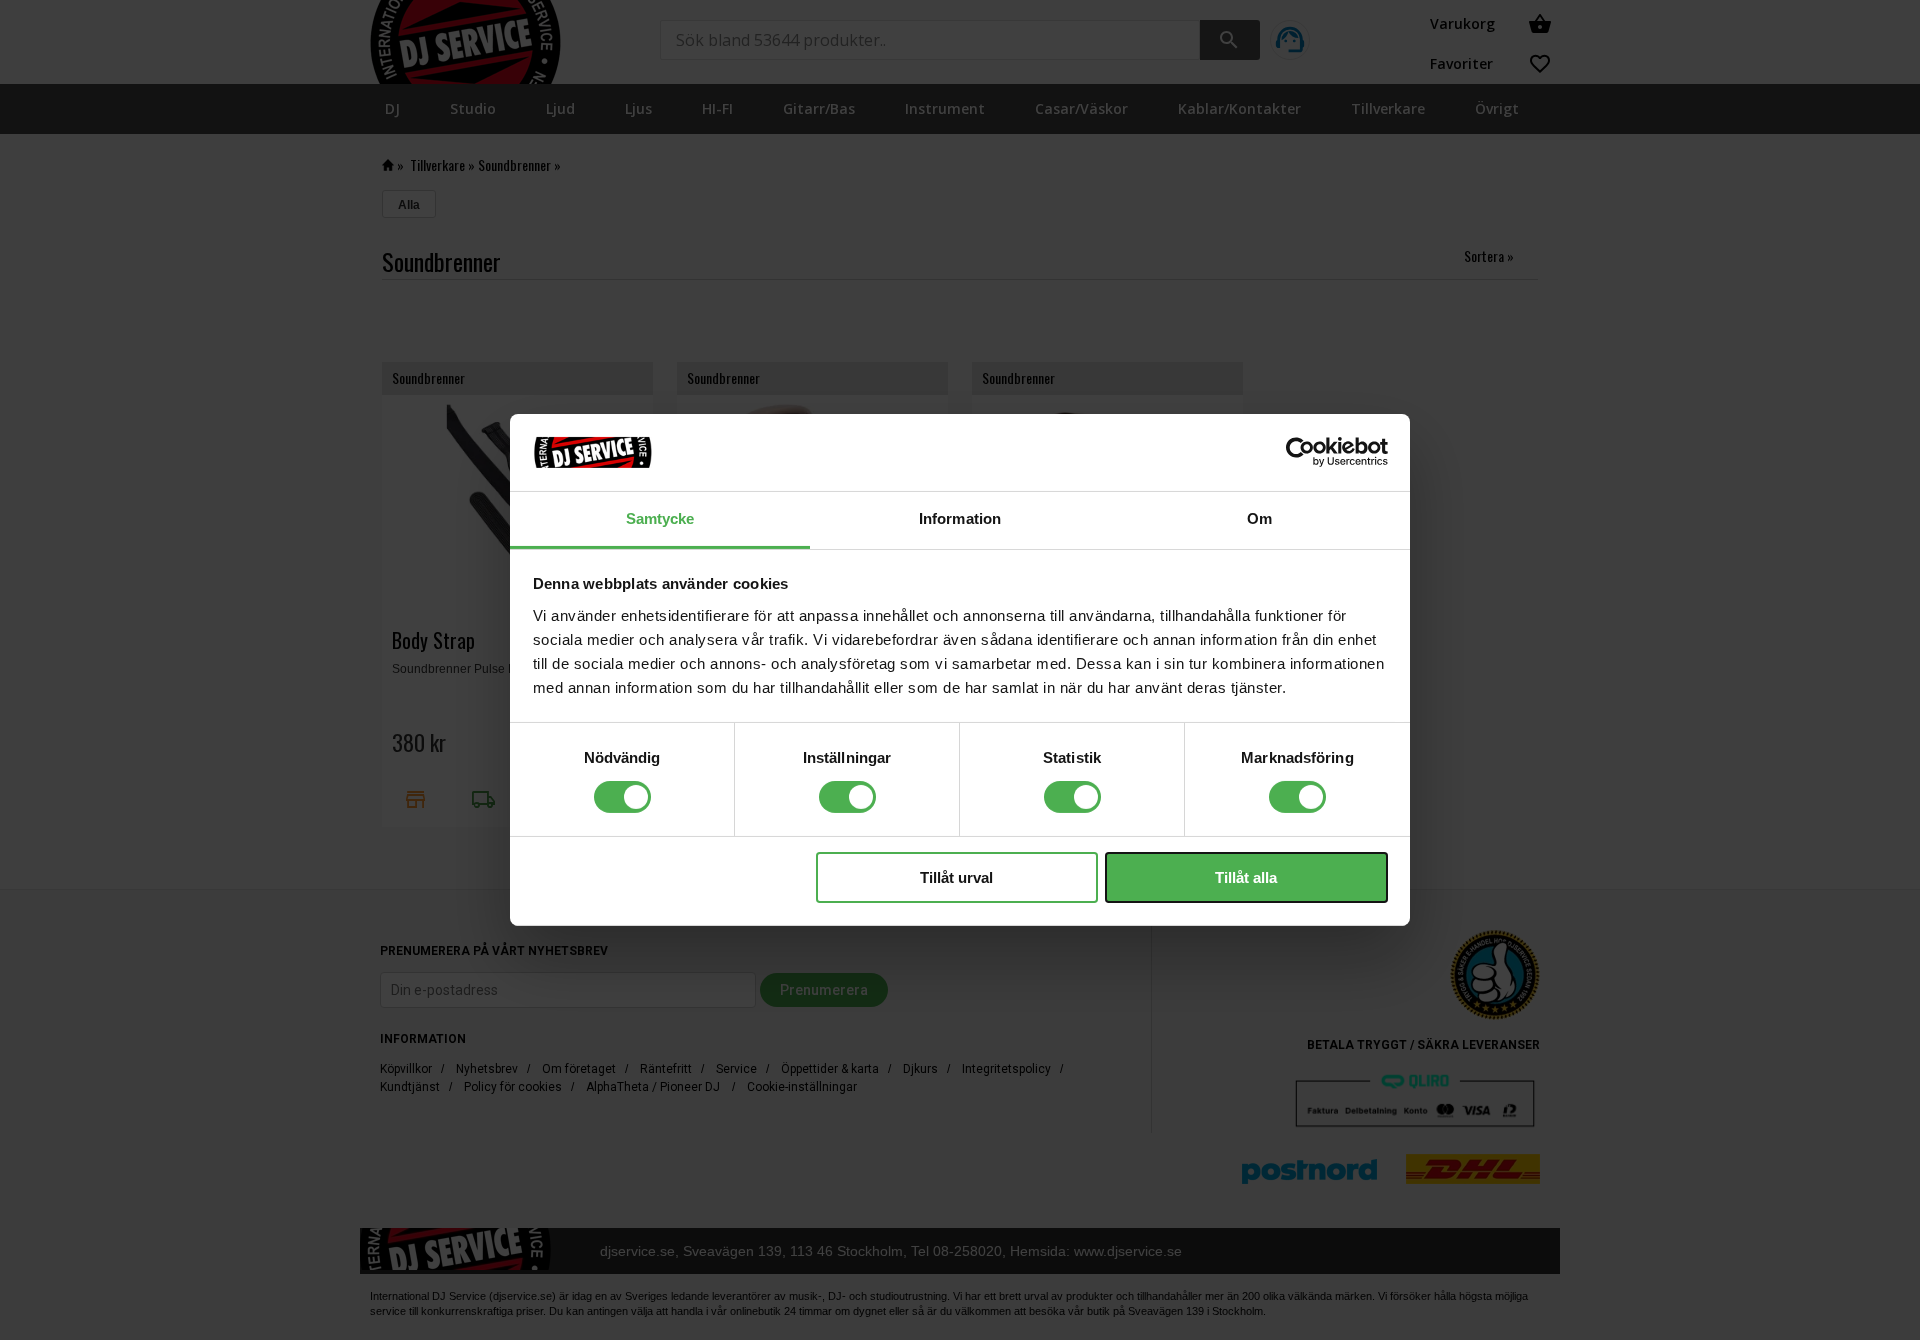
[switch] (847, 797)
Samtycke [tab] (660, 518)
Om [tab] (1259, 518)
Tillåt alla (1246, 877)
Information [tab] (960, 518)
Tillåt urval (956, 877)
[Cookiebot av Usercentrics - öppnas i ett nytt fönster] (1300, 452)
